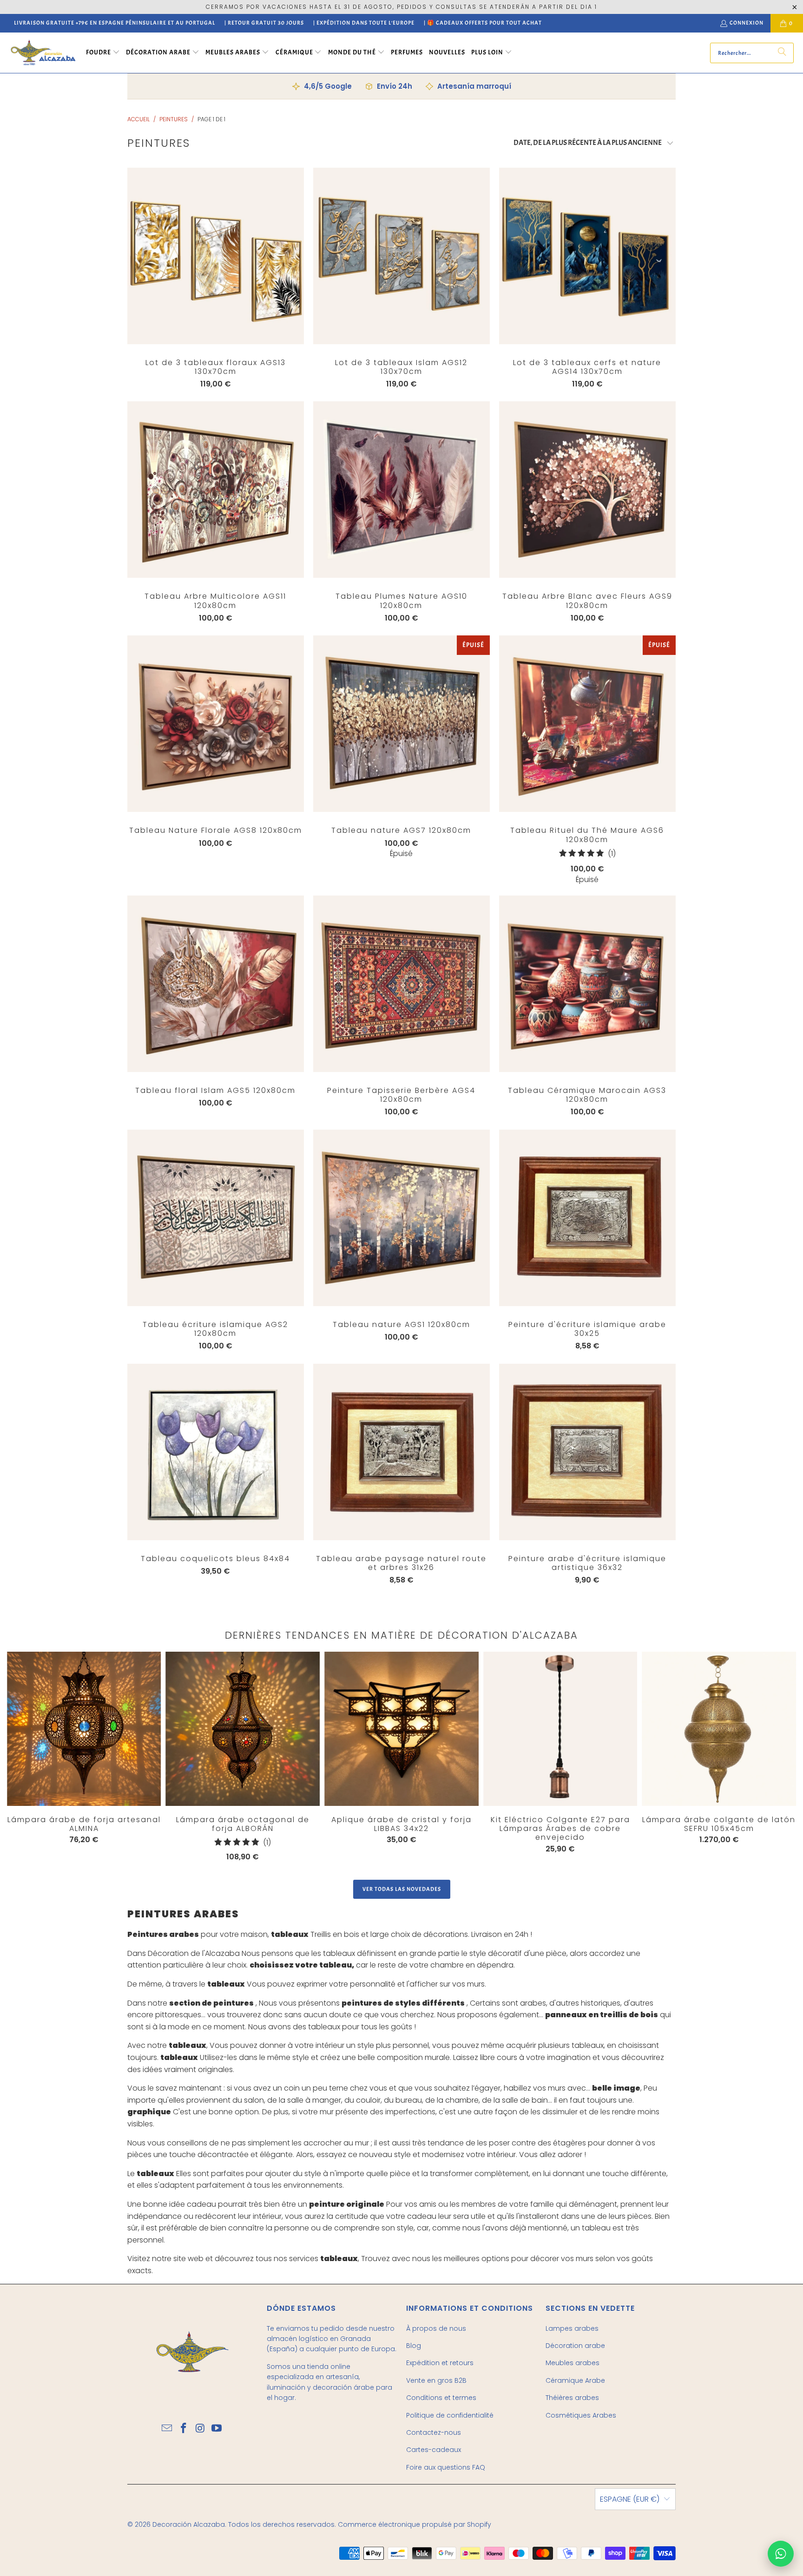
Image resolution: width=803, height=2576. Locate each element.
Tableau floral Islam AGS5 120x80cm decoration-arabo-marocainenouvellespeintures (216, 984)
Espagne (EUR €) (630, 2499)
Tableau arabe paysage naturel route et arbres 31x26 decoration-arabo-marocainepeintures (401, 1452)
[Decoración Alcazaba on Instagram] (200, 2429)
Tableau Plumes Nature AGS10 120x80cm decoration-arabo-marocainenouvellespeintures (401, 490)
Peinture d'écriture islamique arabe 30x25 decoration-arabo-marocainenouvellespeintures (587, 1218)
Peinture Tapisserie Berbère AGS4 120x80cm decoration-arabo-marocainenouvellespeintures (401, 984)
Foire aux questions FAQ (446, 2467)
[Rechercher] (782, 53)
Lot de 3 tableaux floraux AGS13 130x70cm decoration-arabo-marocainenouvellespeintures (216, 256)
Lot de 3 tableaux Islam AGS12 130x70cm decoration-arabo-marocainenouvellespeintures (401, 256)
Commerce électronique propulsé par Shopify (415, 2524)
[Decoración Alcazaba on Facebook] (184, 2429)
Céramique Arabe (575, 2380)
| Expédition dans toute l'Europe (364, 23)
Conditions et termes (441, 2398)
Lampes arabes (572, 2328)
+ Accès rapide (216, 275)
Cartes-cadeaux (434, 2450)
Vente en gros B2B (436, 2380)
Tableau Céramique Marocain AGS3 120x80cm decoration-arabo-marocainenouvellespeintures (587, 984)
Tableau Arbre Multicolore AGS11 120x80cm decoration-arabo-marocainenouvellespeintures (216, 490)
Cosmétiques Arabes (581, 2415)
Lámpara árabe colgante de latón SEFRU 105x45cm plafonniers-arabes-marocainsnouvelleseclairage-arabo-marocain (719, 1729)
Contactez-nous (434, 2432)
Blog (414, 2346)
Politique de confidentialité (450, 2415)
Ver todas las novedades (402, 1889)
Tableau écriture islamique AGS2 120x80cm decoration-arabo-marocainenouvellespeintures (216, 1218)
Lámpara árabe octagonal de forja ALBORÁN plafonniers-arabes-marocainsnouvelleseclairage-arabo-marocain (243, 1729)
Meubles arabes (573, 2363)
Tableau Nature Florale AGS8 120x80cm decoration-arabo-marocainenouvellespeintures (216, 724)
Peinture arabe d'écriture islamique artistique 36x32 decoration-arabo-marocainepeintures (587, 1452)
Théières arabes (572, 2398)
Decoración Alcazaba (189, 2524)
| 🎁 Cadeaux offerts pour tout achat (483, 23)
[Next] (755, 1759)
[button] (103, 53)
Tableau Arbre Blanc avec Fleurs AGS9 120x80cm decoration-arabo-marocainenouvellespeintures (587, 490)
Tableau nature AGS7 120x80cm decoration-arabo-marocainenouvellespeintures (401, 724)
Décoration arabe (575, 2346)
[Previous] (24, 1756)
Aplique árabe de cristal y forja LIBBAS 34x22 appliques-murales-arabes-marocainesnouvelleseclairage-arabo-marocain (401, 1729)
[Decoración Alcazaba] (43, 53)
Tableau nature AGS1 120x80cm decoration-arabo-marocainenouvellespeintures (401, 1218)
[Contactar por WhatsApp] (781, 2554)
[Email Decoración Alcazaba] (167, 2429)
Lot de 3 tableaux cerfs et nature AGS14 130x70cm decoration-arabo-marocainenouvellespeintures (587, 256)
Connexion (747, 23)
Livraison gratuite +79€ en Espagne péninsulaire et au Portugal (115, 23)
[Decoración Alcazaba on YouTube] (217, 2429)
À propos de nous (436, 2328)
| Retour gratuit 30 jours (264, 23)
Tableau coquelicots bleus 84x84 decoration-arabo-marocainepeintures (216, 1452)
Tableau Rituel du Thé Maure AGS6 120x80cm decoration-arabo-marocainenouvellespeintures (587, 724)
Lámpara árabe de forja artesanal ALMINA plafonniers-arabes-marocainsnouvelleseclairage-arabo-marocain (84, 1729)
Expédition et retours (440, 2363)
